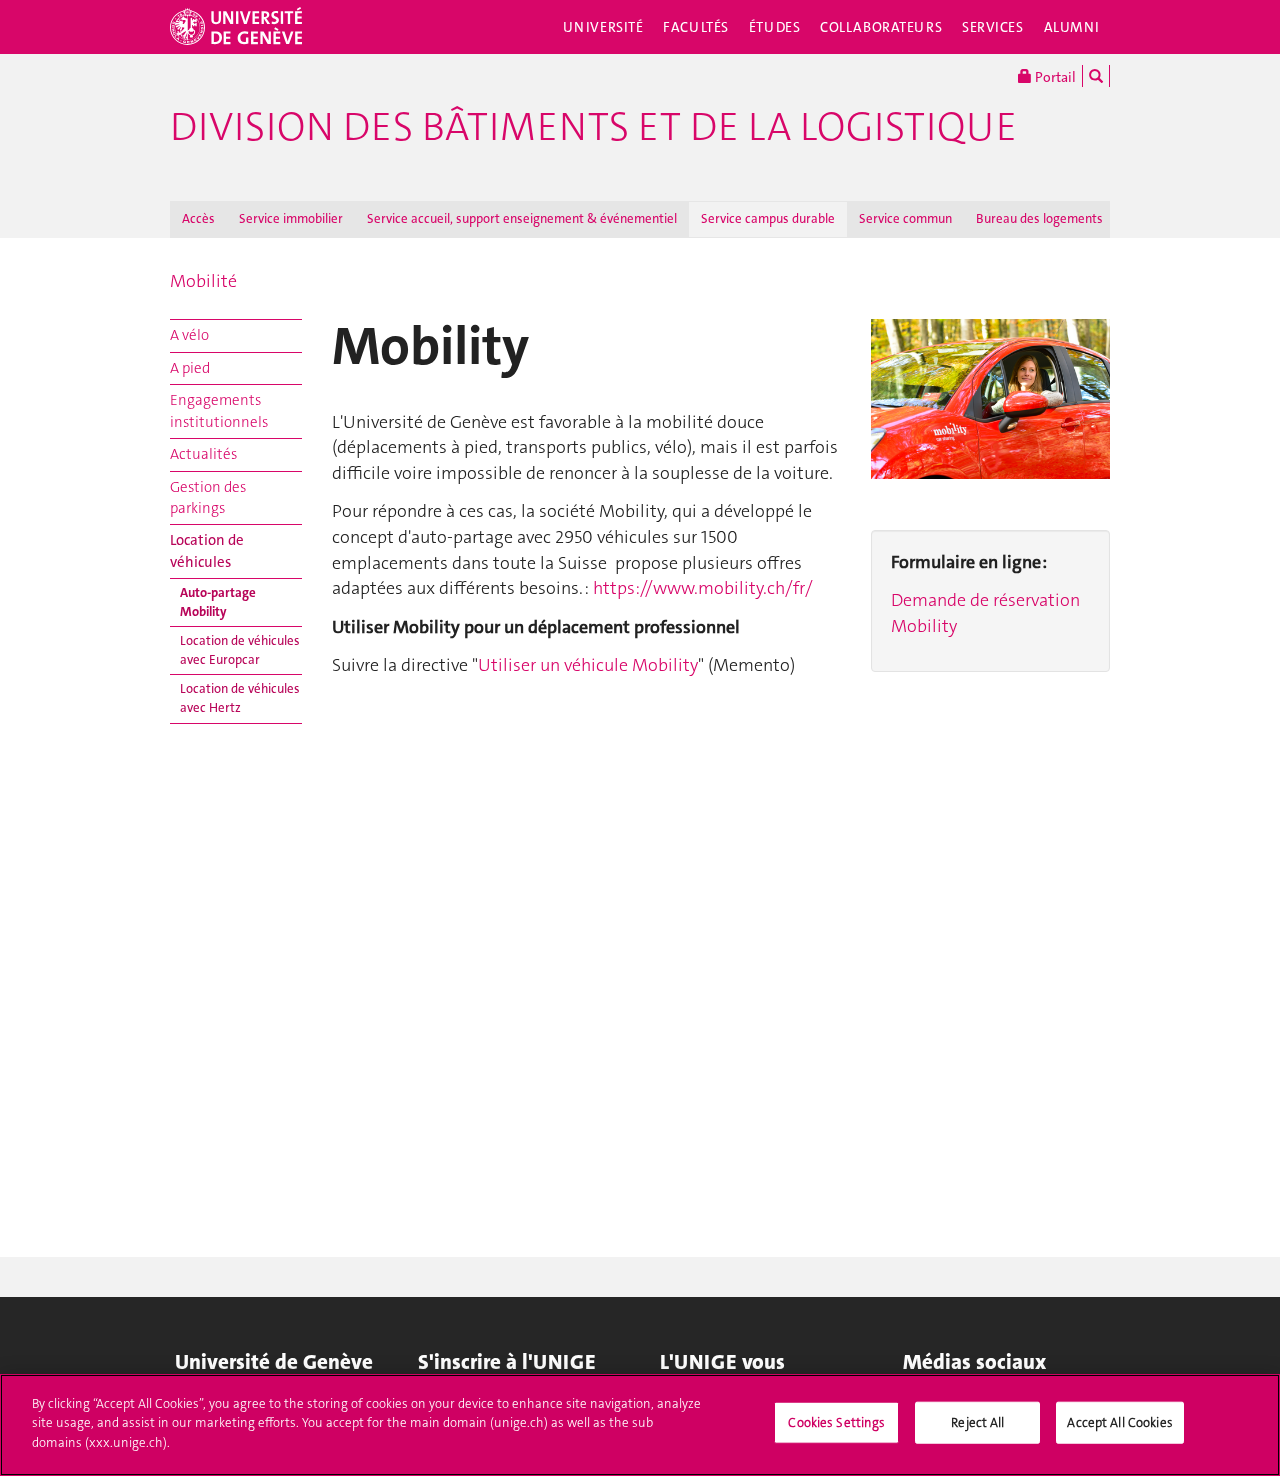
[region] (640, 1425)
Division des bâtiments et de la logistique (593, 127)
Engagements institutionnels (219, 410)
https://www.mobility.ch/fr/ (703, 588)
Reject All (977, 1422)
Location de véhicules (207, 550)
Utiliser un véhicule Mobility (588, 665)
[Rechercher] (1096, 76)
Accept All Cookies (1119, 1422)
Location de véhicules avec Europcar (240, 650)
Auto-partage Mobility (218, 602)
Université (603, 27)
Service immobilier (291, 218)
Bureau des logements (1039, 218)
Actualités (203, 454)
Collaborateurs (881, 27)
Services (993, 27)
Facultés (696, 27)
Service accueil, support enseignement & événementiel (522, 218)
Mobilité (203, 281)
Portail (1054, 77)
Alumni (1072, 27)
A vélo (189, 335)
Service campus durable (768, 218)
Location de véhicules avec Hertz (240, 698)
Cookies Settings (836, 1422)
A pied (190, 368)
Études (774, 27)
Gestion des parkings (208, 497)
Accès (198, 218)
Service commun (905, 218)
